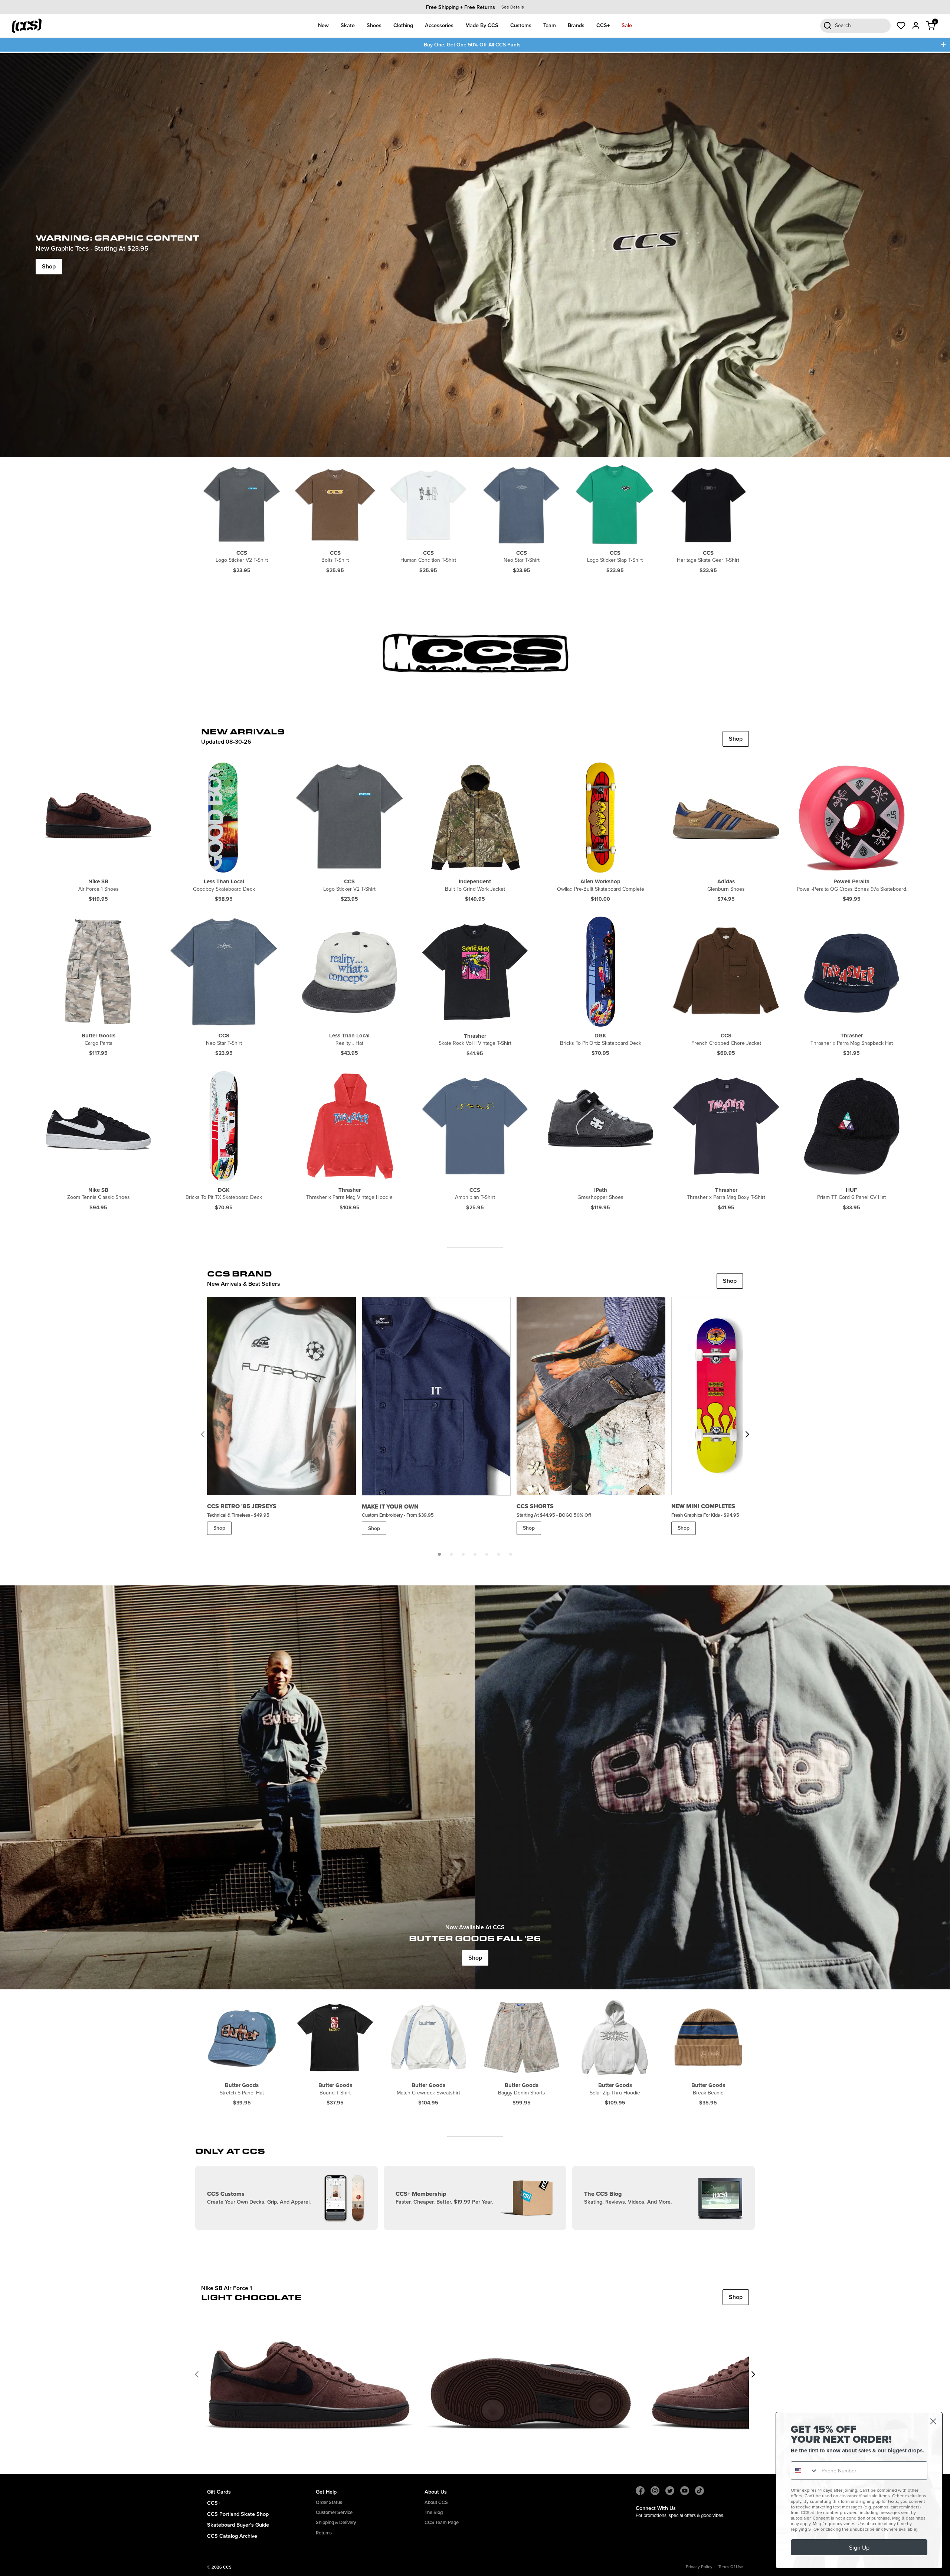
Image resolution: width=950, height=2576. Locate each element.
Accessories (439, 25)
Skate (348, 25)
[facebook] (640, 2491)
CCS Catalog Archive (232, 2536)
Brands (576, 25)
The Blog (434, 2512)
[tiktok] (700, 2491)
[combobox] (805, 2471)
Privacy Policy (699, 2567)
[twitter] (670, 2491)
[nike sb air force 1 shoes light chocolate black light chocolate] (309, 2374)
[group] (475, 7)
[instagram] (655, 2491)
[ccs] (475, 655)
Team (550, 25)
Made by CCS (482, 25)
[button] (439, 1554)
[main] (475, 1263)
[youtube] (685, 2491)
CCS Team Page (442, 2522)
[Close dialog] (933, 2421)
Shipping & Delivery (336, 2522)
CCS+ (603, 25)
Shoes (374, 25)
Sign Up (859, 2547)
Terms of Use (731, 2567)
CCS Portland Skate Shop (238, 2514)
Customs (521, 25)
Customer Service (334, 2512)
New (323, 25)
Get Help (326, 2492)
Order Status (329, 2502)
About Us (436, 2492)
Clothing (403, 25)
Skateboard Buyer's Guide (238, 2525)
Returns (324, 2533)
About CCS (436, 2502)
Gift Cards (219, 2492)
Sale (627, 25)
